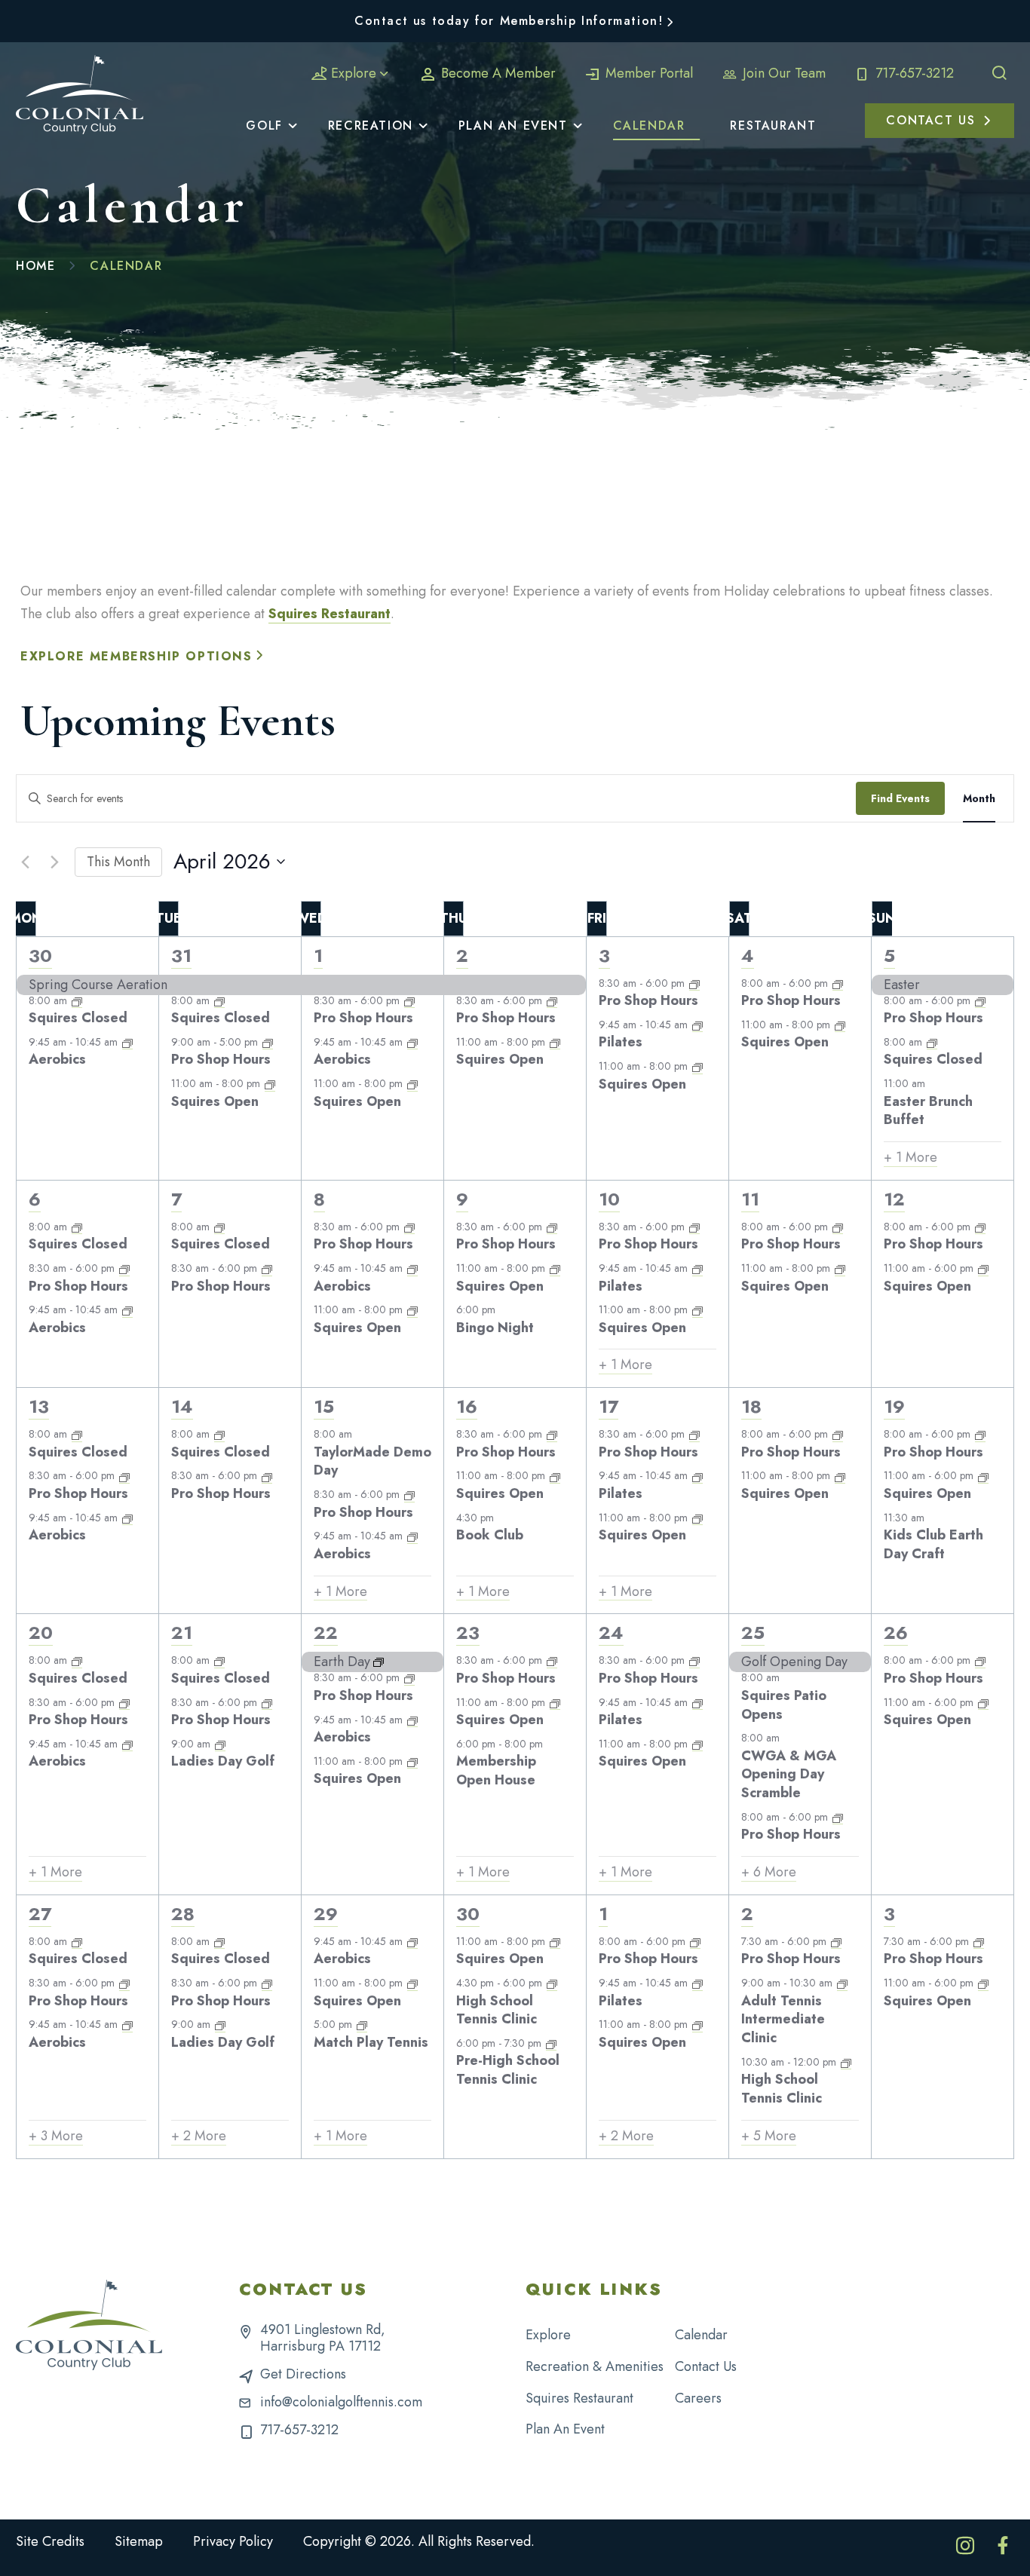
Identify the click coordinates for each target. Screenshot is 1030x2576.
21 (182, 1633)
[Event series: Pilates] (697, 1025)
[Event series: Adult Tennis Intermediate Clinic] (842, 1983)
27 (40, 1914)
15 (324, 1406)
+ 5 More (769, 2136)
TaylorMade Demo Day (372, 1461)
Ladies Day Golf (223, 1761)
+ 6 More (769, 1872)
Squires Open (215, 1101)
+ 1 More (910, 1158)
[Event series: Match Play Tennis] (362, 2025)
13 (39, 1406)
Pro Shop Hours (221, 1059)
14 (182, 1406)
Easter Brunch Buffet (928, 1111)
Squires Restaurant (330, 614)
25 (753, 1633)
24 (611, 1633)
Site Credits (50, 2541)
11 (750, 1199)
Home (35, 266)
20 (41, 1633)
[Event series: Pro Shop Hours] (268, 1042)
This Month (118, 862)
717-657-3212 (913, 73)
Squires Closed (78, 1018)
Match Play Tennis (371, 2042)
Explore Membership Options (136, 656)
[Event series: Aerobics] (127, 1042)
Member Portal (647, 73)
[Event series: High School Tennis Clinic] (552, 1983)
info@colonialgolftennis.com (341, 2402)
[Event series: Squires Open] (270, 1084)
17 (608, 1406)
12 (894, 1199)
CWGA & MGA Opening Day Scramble (789, 1775)
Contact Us (706, 2366)
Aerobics (57, 1059)
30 (40, 956)
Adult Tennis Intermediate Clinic (783, 2020)
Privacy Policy (233, 2541)
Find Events (900, 798)
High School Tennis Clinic (497, 2010)
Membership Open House (496, 1770)
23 (468, 1633)
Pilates (621, 1042)
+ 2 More (199, 2136)
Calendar (701, 2335)
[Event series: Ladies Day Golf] (220, 1744)
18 (751, 1406)
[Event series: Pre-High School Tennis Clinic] (551, 2043)
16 (467, 1406)
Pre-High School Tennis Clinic (508, 2070)
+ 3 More (56, 2136)
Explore (354, 73)
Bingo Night (495, 1328)
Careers (698, 2398)
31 (181, 956)
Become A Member (497, 73)
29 (326, 1914)
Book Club (490, 1535)
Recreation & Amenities (595, 2366)
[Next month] (54, 862)
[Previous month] (25, 862)
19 (894, 1406)
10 (609, 1199)
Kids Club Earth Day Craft (933, 1544)
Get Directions (303, 2374)
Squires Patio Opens (784, 1705)
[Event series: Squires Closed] (77, 1000)
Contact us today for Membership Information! (509, 21)
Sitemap (139, 2541)
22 (326, 1633)
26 (896, 1633)
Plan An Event (565, 2429)
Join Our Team (782, 73)
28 (183, 1914)
